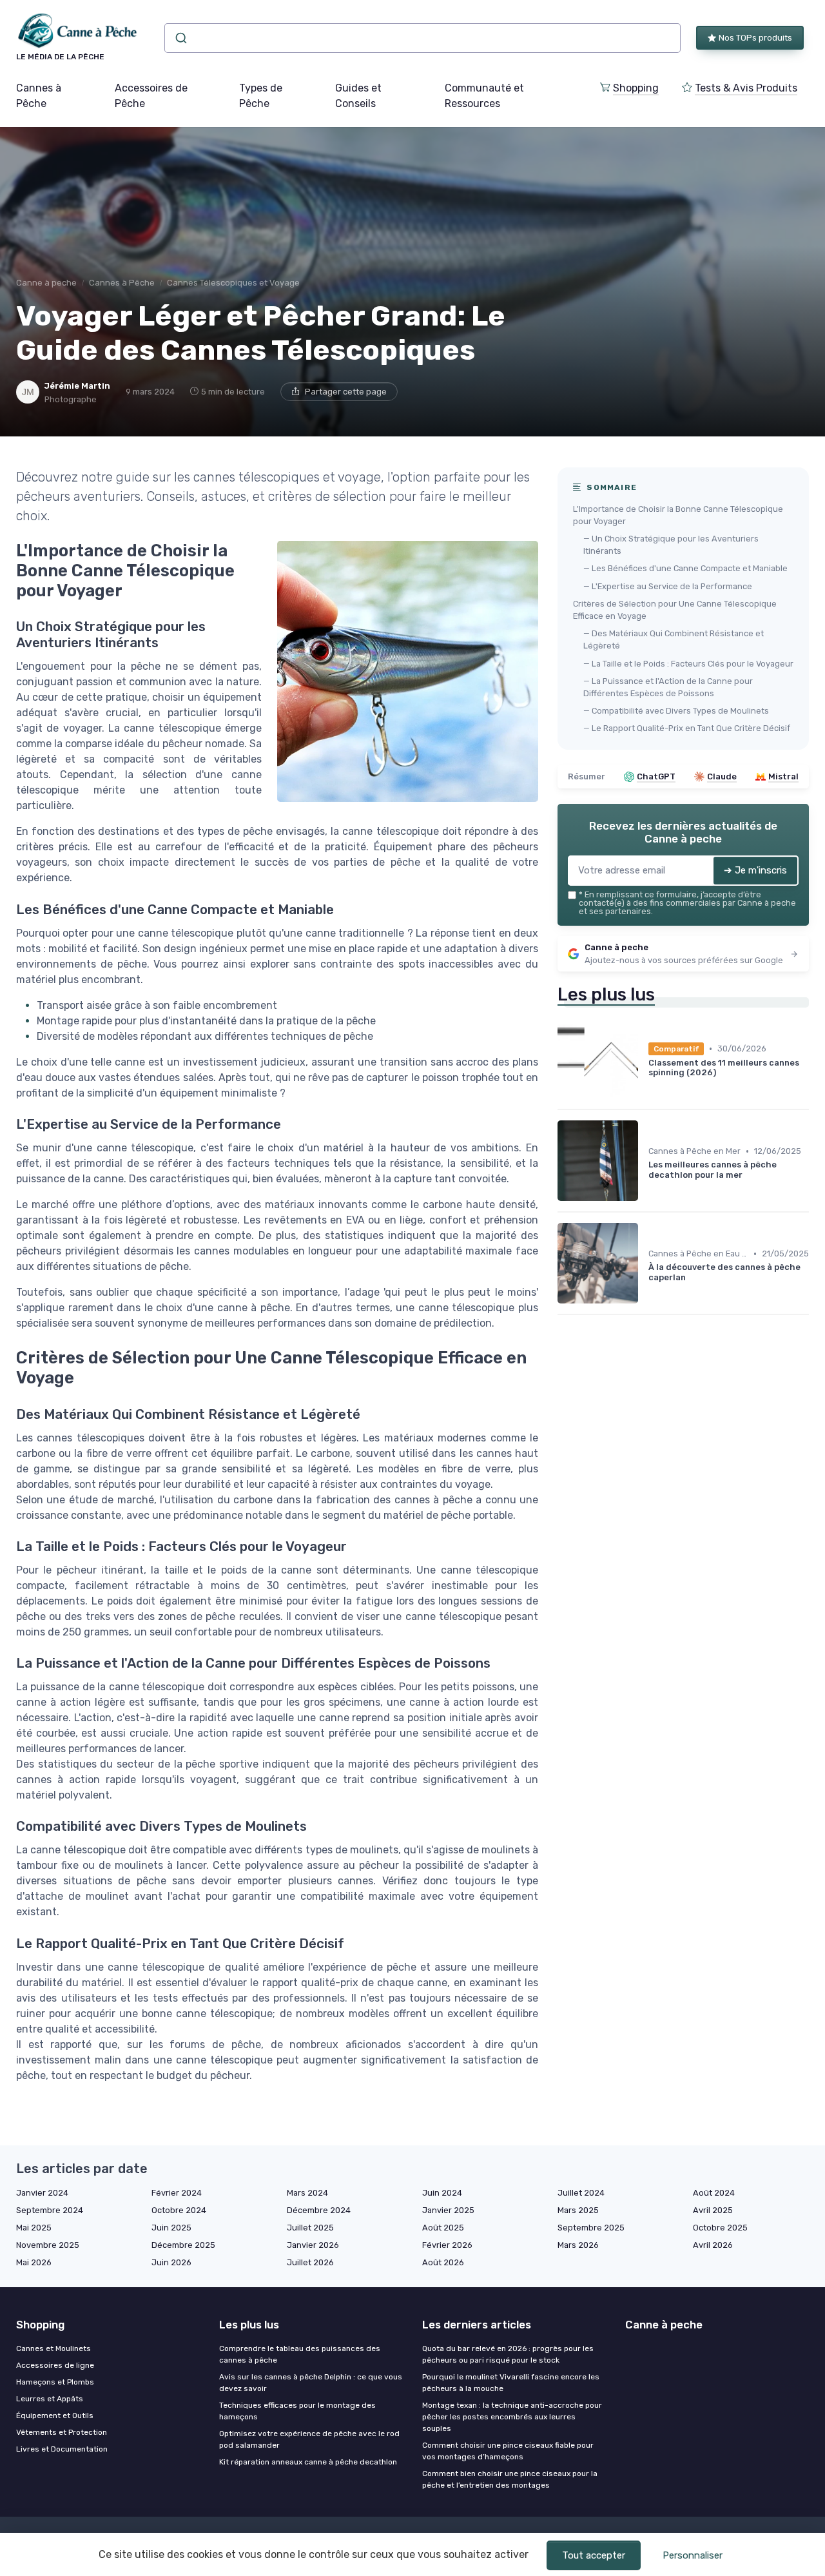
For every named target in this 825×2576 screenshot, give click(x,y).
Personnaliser (693, 2555)
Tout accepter (594, 2555)
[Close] (646, 1252)
